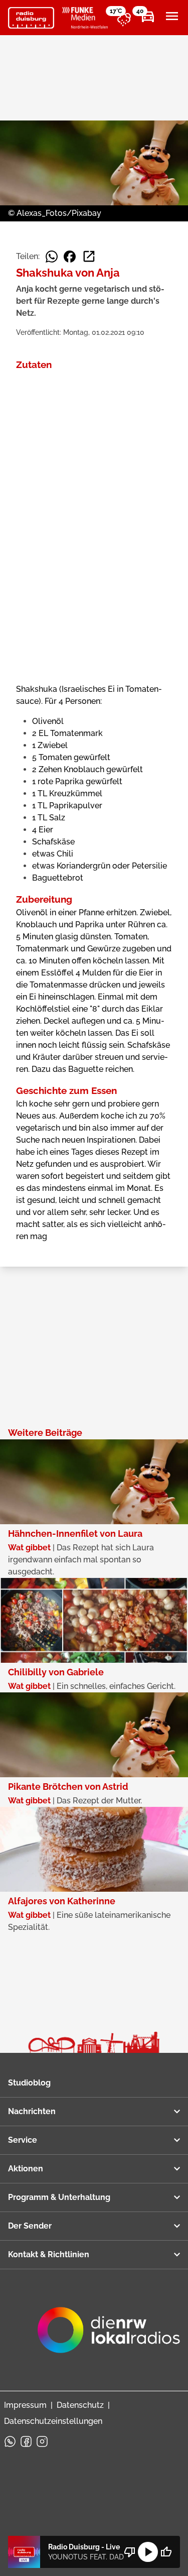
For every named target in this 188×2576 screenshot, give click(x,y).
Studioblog (29, 2083)
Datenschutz (80, 2405)
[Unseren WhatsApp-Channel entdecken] (10, 2441)
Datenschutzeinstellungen (53, 2421)
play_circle (148, 2552)
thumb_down (130, 2552)
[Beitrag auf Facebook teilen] (70, 257)
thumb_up (166, 2552)
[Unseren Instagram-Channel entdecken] (42, 2441)
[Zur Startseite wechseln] (31, 18)
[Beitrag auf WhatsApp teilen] (52, 257)
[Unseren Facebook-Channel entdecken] (26, 2441)
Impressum (25, 2405)
